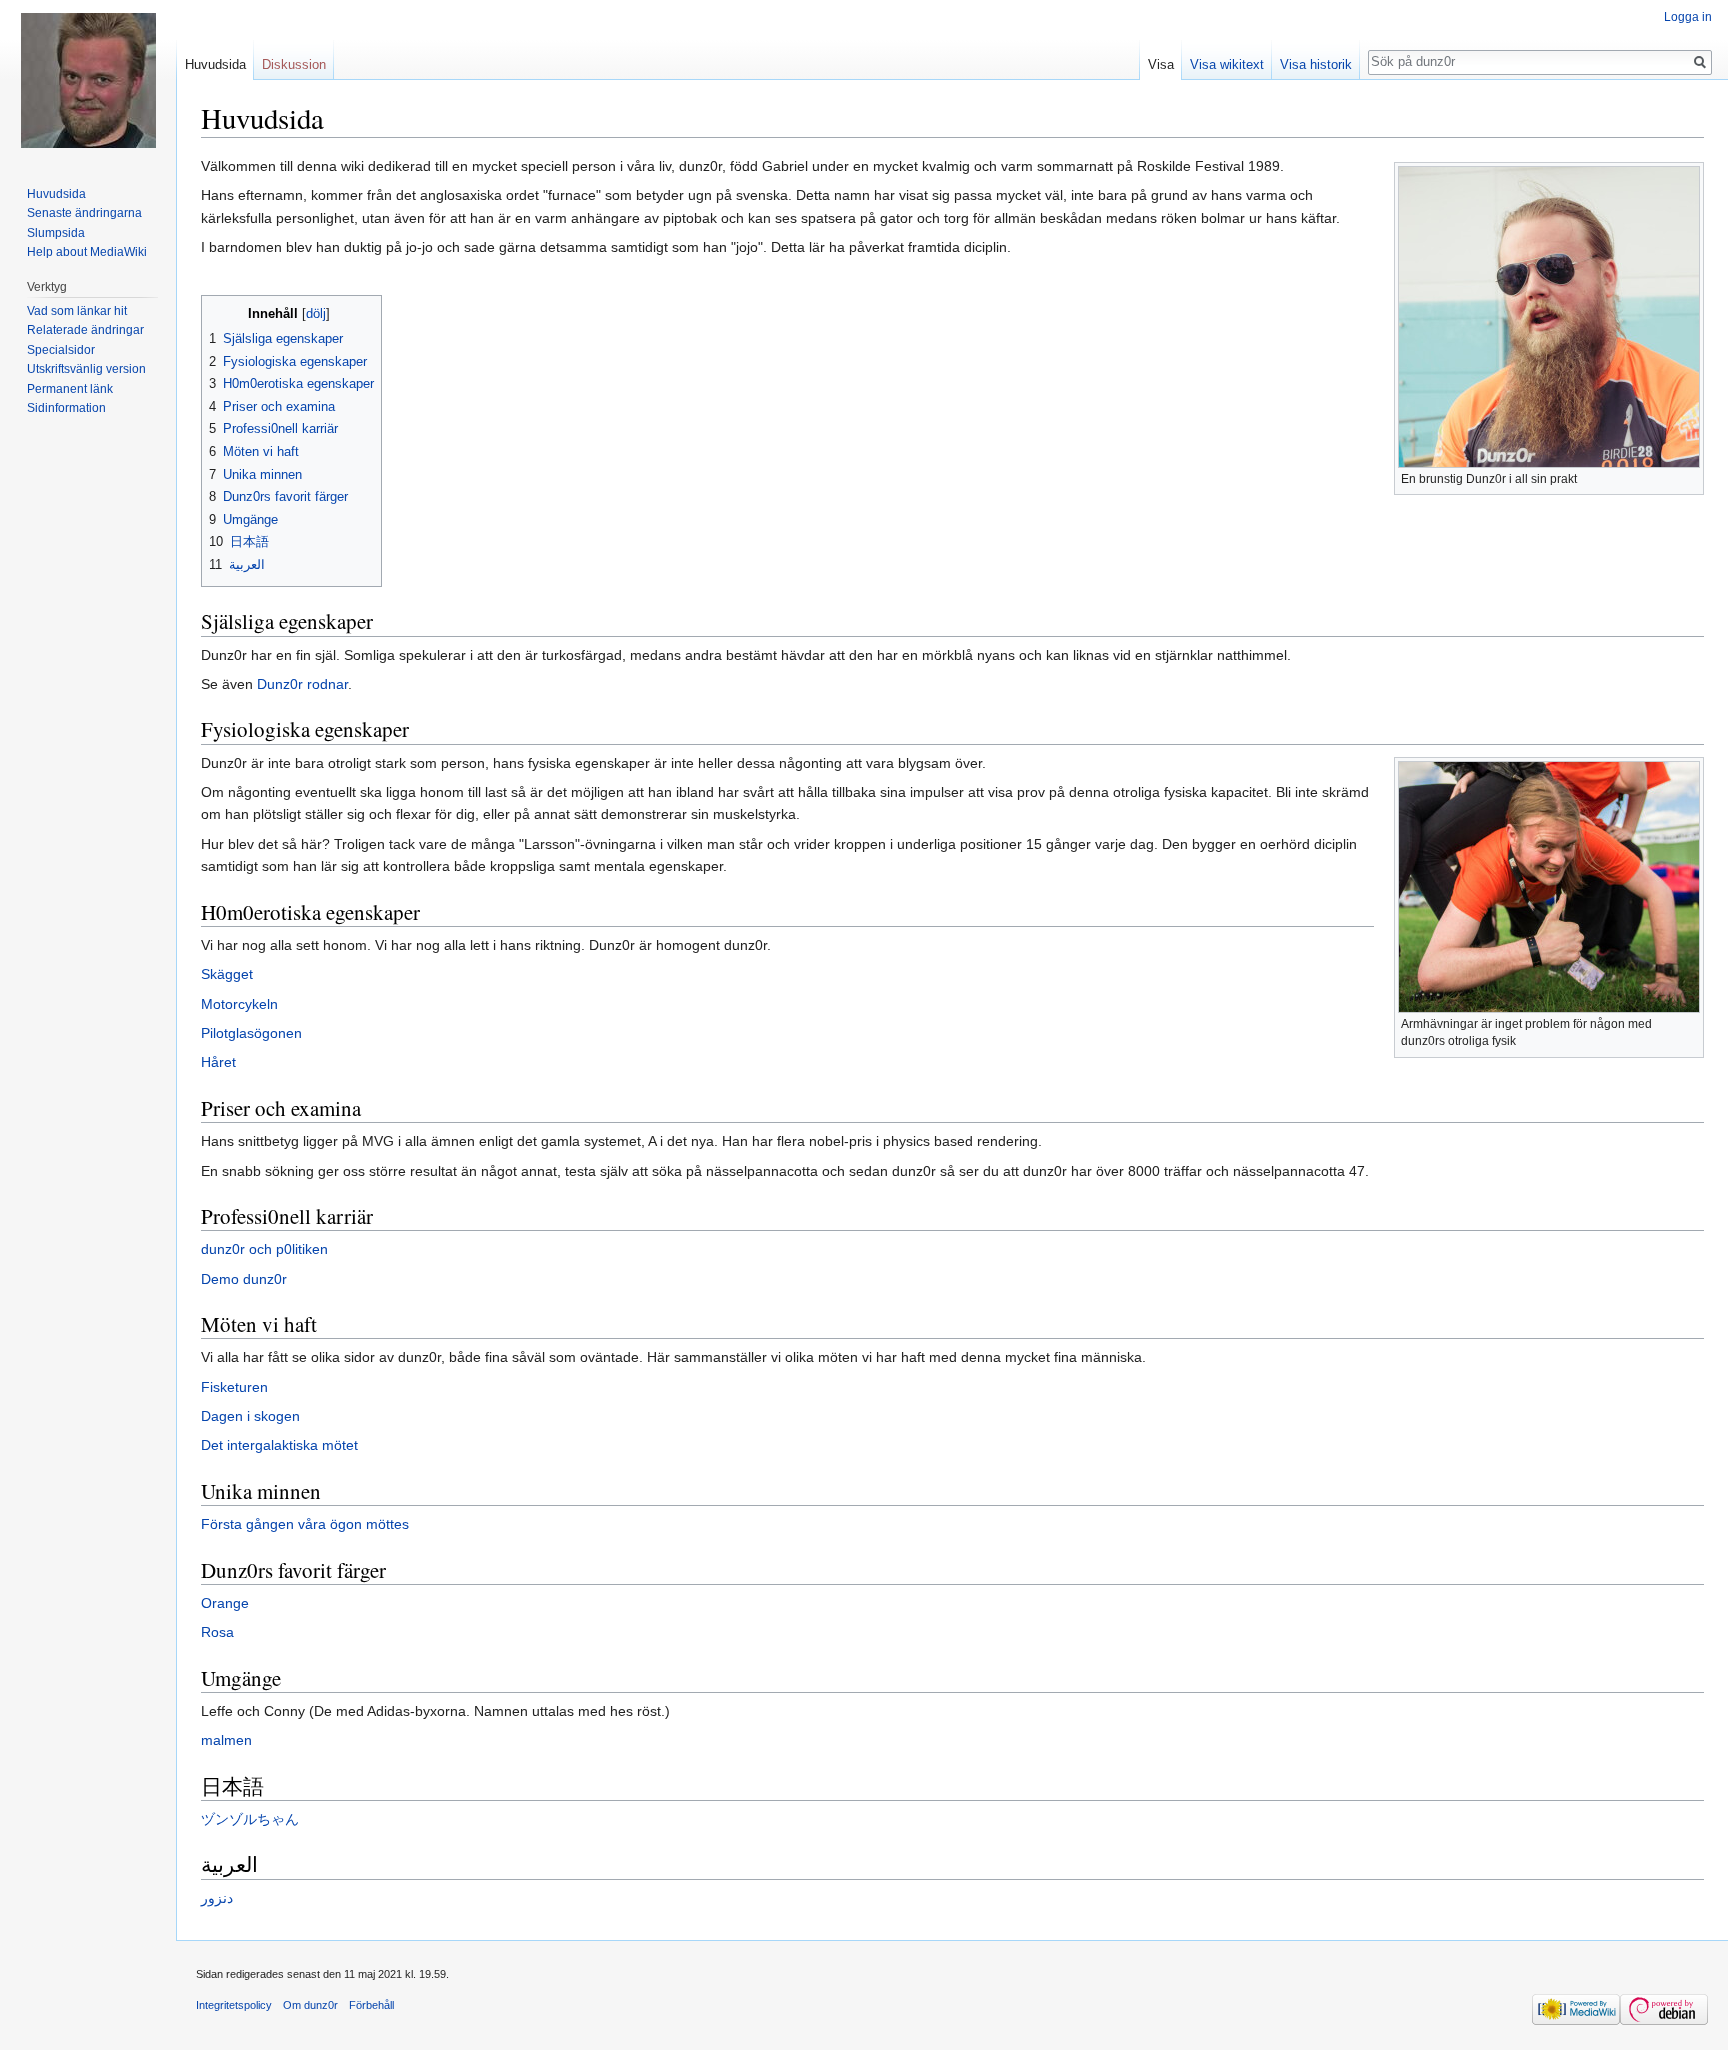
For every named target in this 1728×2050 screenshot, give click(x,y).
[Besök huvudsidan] (88, 80)
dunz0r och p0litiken (264, 1249)
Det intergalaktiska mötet (279, 1445)
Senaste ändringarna (84, 213)
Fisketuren (234, 1387)
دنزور (217, 1898)
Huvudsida (215, 64)
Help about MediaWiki (87, 252)
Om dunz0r (310, 2005)
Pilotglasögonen (251, 1033)
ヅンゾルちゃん (250, 1819)
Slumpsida (56, 233)
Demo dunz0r (244, 1279)
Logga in (1688, 17)
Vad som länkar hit (77, 311)
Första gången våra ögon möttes (305, 1524)
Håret (218, 1062)
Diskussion (294, 64)
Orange (225, 1603)
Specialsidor (61, 350)
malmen (226, 1740)
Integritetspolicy (234, 2005)
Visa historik (1316, 64)
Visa (1161, 64)
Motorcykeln (239, 1004)
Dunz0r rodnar (302, 684)
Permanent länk (70, 389)
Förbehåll (371, 2005)
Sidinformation (66, 408)
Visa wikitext (1227, 64)
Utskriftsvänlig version (86, 369)
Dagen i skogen (250, 1416)
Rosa (217, 1632)
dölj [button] (316, 314)
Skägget (227, 974)
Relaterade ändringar (85, 330)
